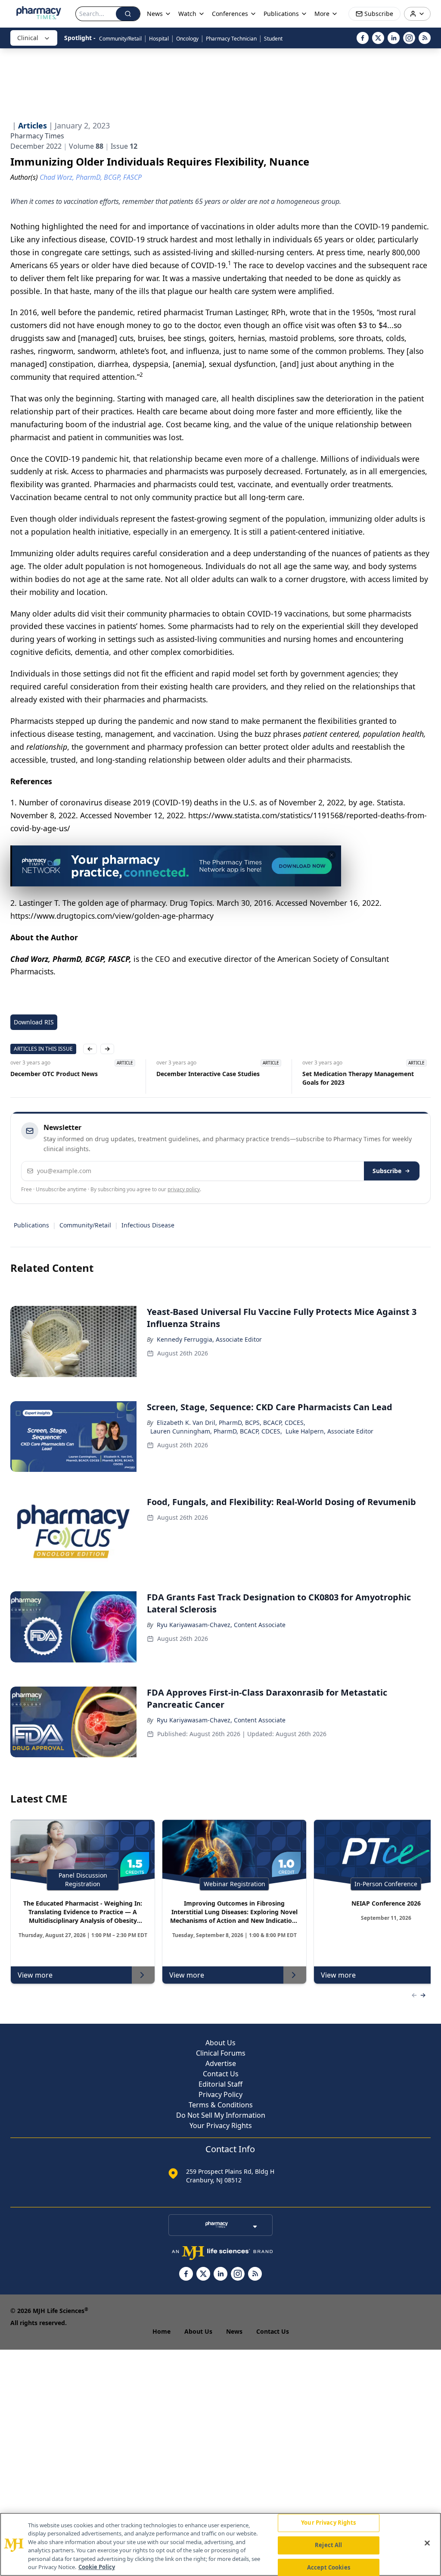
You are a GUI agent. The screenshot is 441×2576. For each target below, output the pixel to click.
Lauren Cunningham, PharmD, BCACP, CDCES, (216, 1431)
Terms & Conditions (221, 2105)
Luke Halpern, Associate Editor (329, 1431)
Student (273, 39)
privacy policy (184, 1189)
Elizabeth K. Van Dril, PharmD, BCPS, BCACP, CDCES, (231, 1423)
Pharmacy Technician (231, 39)
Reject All (328, 2545)
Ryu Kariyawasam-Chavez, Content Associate (221, 1625)
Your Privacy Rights (221, 2125)
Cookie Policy (97, 2567)
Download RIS (34, 1022)
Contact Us (221, 2074)
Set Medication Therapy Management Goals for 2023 (339, 1078)
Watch (187, 14)
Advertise (221, 2063)
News (234, 2331)
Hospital (159, 39)
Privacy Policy (220, 2094)
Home (161, 2331)
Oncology (187, 39)
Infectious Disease (148, 1225)
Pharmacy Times (37, 136)
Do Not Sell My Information (221, 2115)
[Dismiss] (332, 855)
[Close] (427, 2543)
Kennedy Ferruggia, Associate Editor (209, 1339)
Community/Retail (120, 39)
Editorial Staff (220, 2084)
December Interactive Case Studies (189, 1074)
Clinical (28, 38)
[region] (220, 2544)
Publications (31, 1225)
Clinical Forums (221, 2053)
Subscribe (387, 1171)
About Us (220, 2043)
